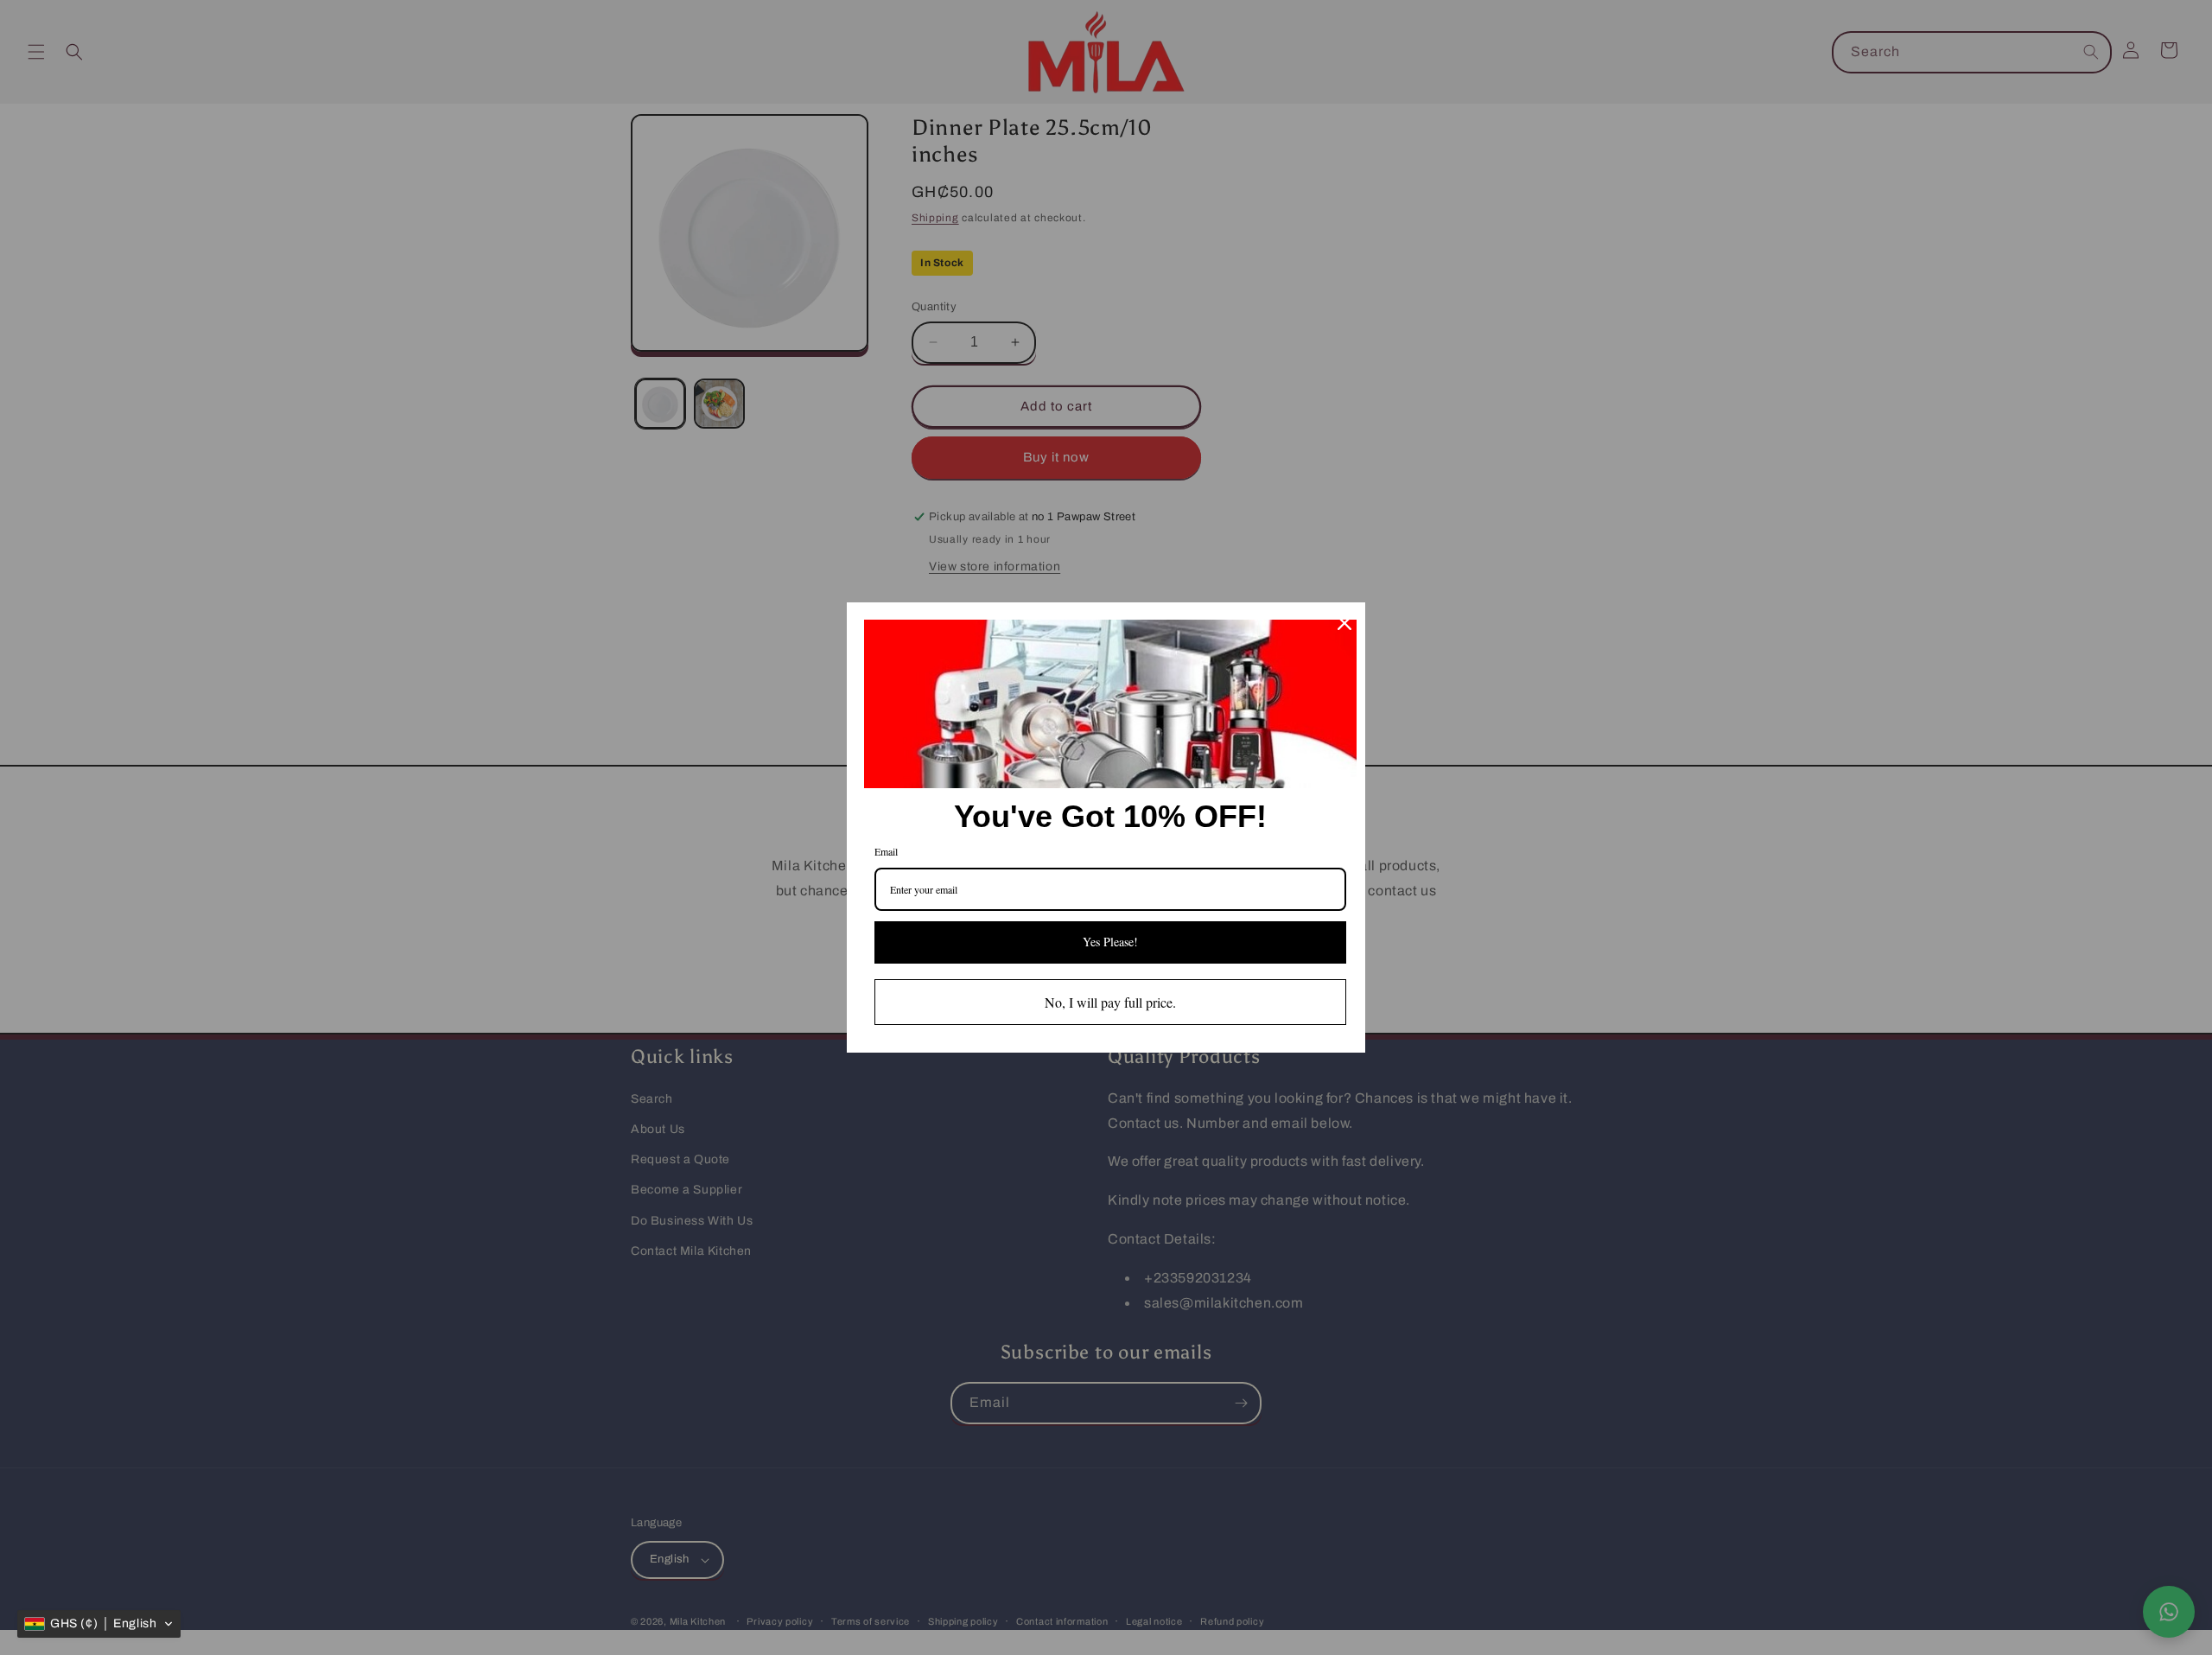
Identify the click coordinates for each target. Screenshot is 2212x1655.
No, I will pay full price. (1110, 1002)
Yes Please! (1110, 942)
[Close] (1344, 623)
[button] (99, 1624)
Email (886, 851)
